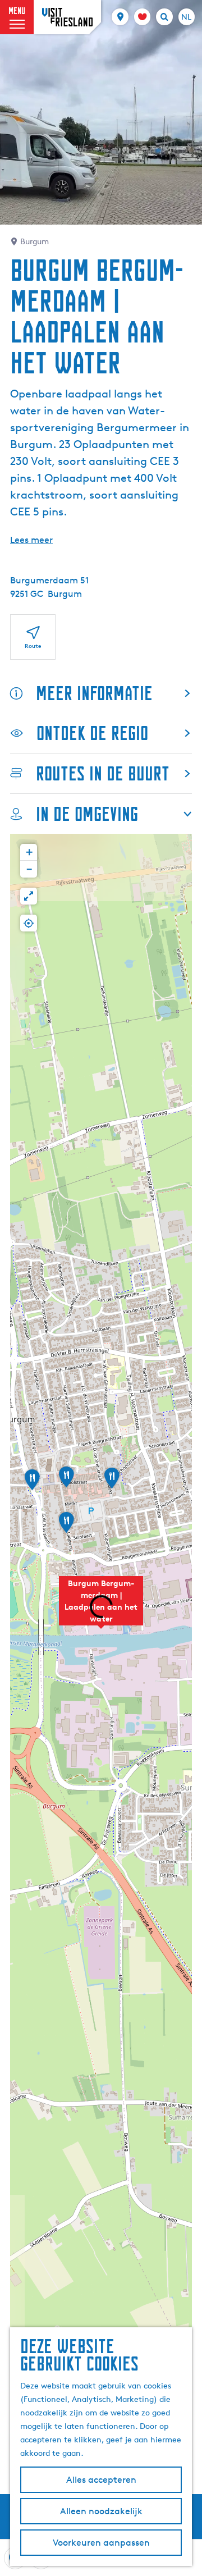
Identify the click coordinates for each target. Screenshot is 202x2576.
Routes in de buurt (103, 773)
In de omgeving (87, 814)
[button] (112, 1482)
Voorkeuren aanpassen (101, 2543)
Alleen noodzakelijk (101, 2511)
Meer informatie (94, 693)
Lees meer (31, 540)
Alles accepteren (101, 2480)
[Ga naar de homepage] (67, 17)
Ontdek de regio (92, 733)
